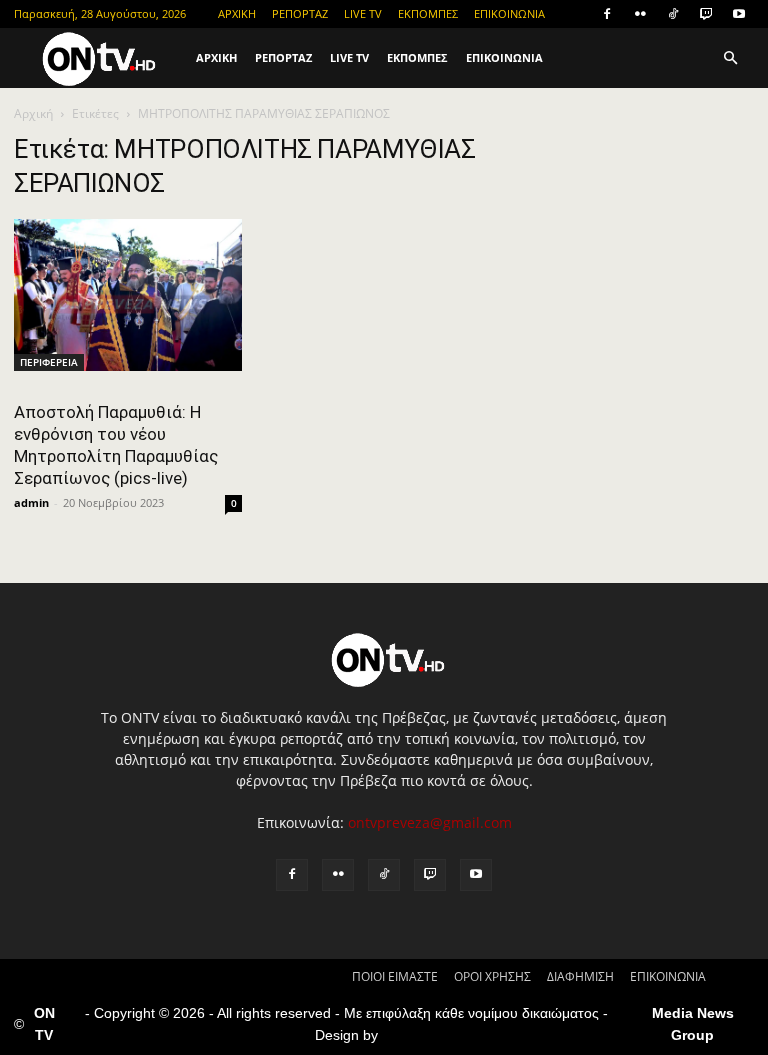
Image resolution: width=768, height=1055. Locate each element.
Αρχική (33, 113)
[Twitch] (706, 14)
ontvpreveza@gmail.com (430, 822)
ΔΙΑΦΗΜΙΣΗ (580, 976)
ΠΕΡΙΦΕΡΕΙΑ (49, 362)
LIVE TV (363, 13)
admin (31, 502)
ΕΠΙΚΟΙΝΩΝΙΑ (509, 13)
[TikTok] (673, 14)
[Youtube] (739, 14)
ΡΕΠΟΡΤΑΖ (300, 13)
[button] (730, 58)
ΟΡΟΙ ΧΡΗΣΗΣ (492, 976)
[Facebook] (607, 14)
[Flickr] (640, 14)
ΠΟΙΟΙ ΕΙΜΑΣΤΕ (395, 976)
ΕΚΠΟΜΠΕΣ (428, 13)
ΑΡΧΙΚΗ (237, 13)
